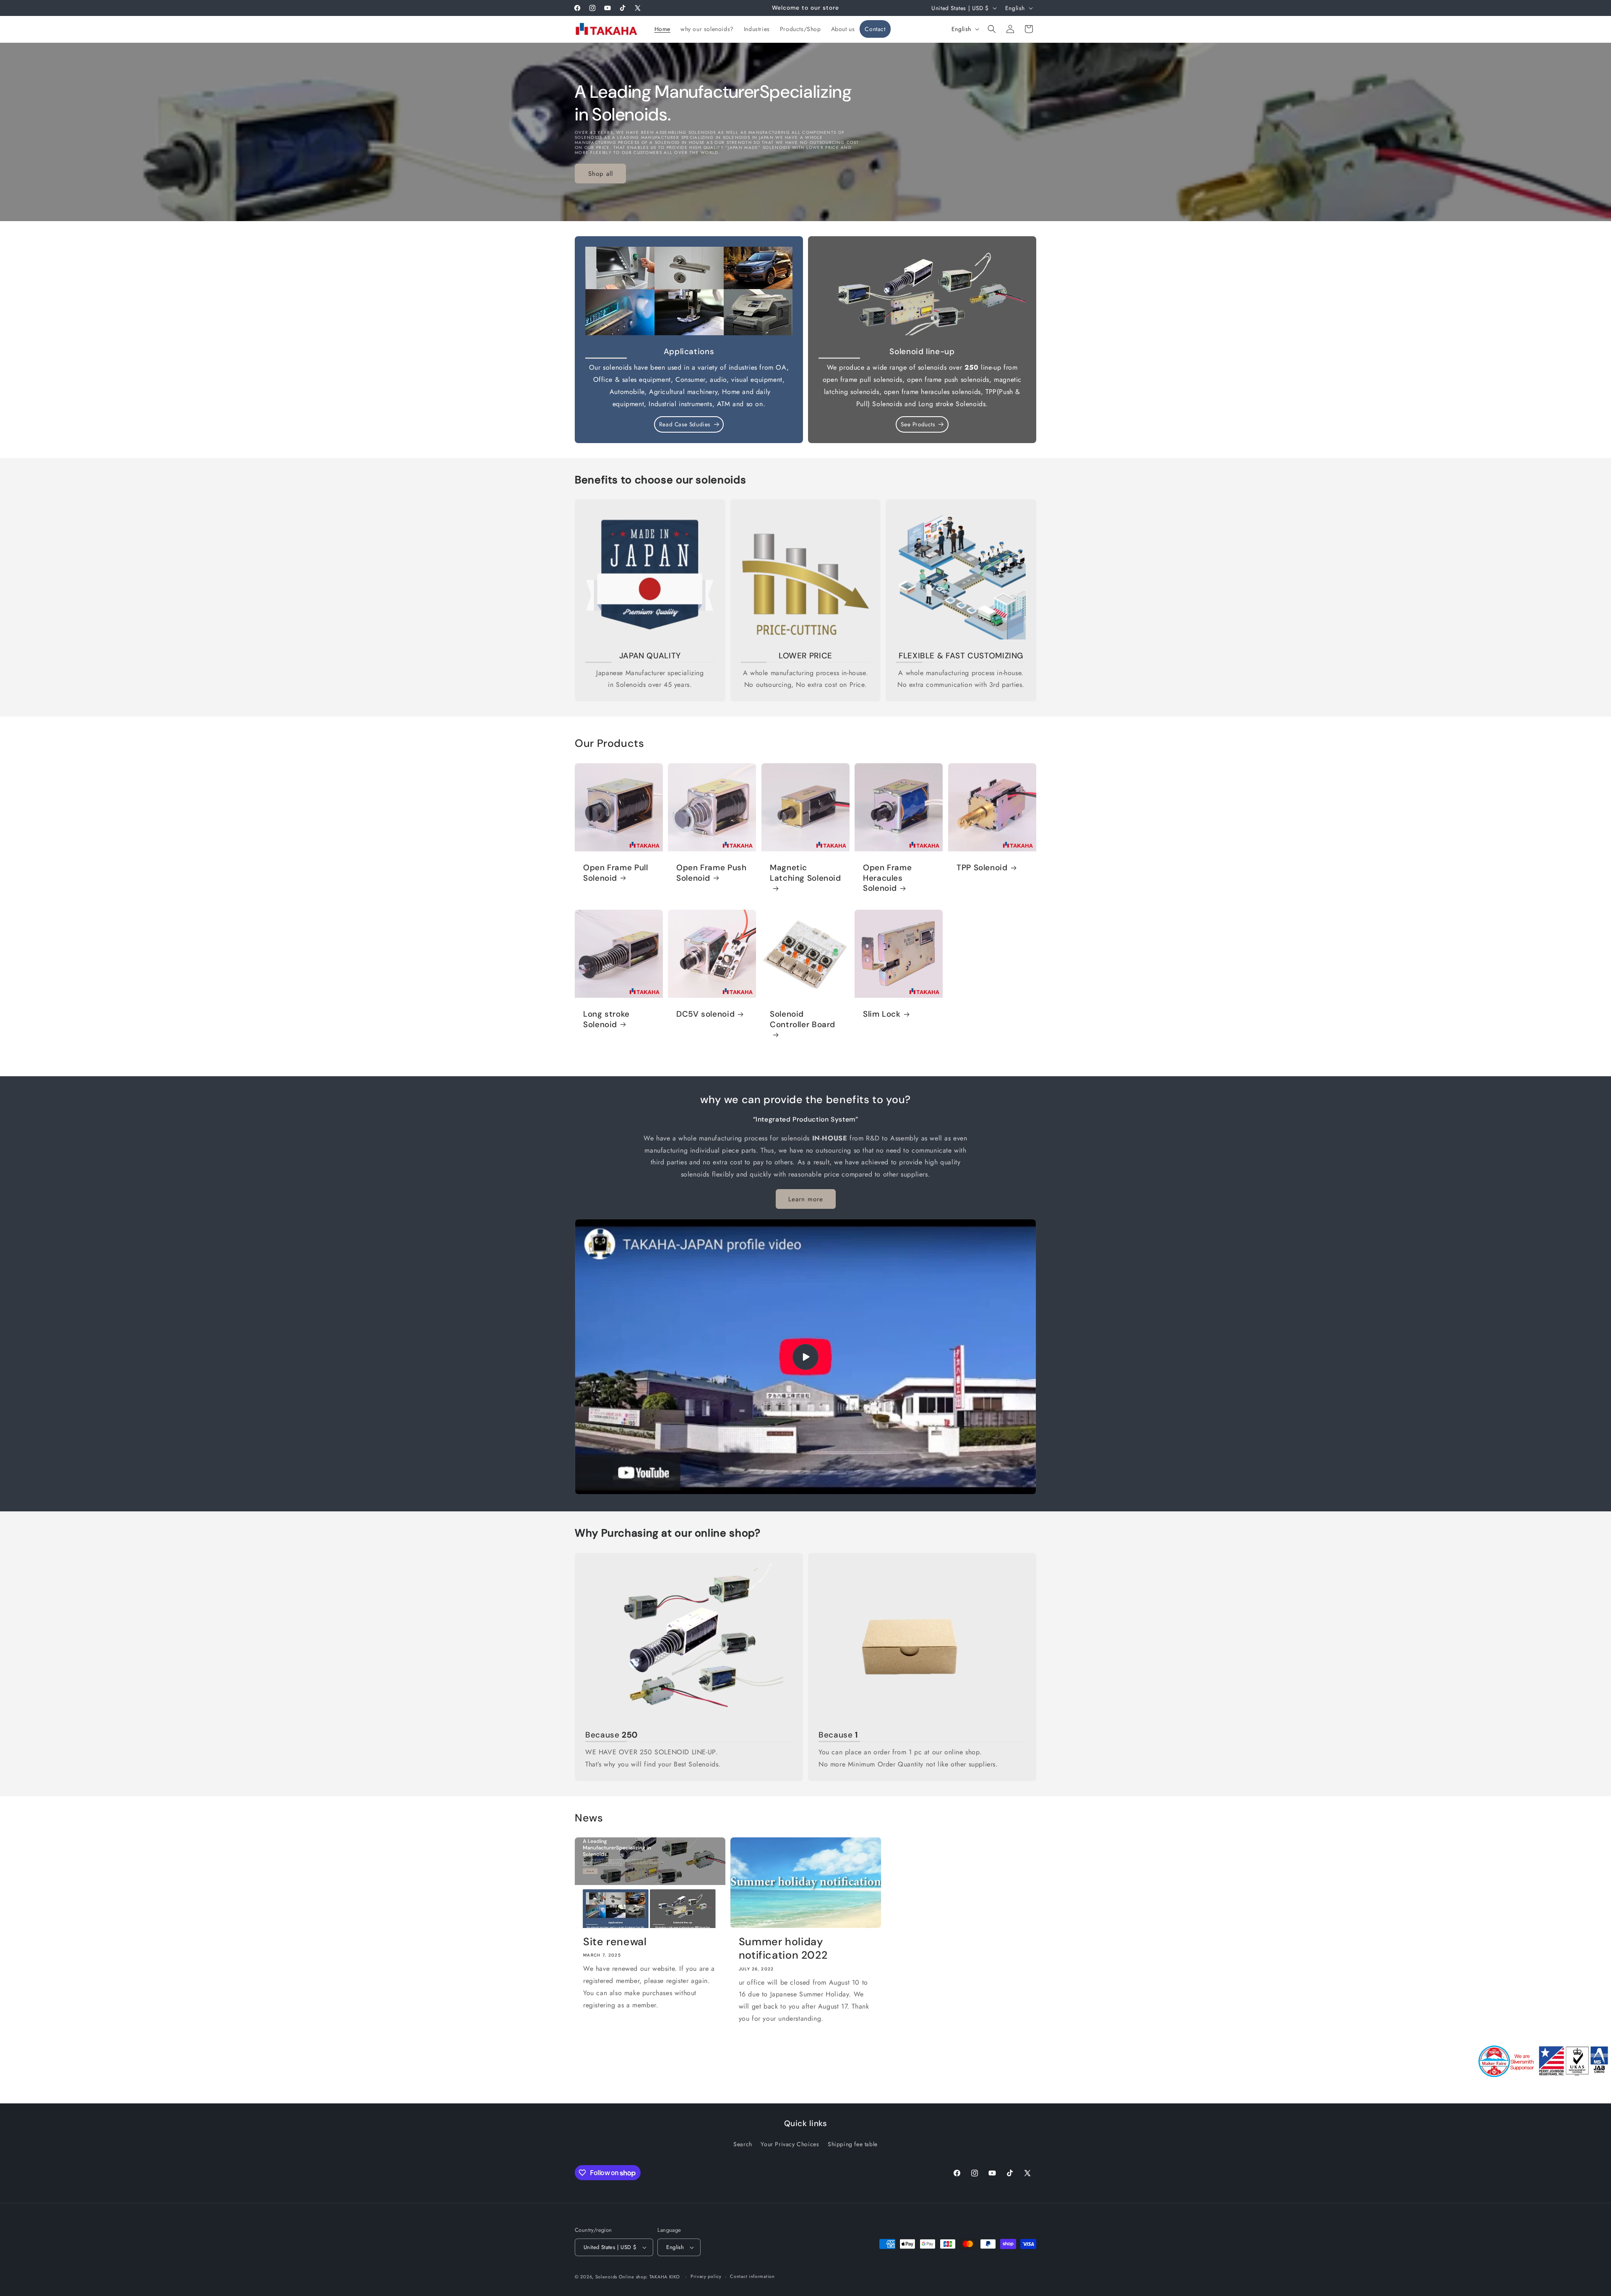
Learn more (806, 1199)
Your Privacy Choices (790, 2144)
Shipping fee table (853, 2144)
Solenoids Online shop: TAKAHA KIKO (638, 2277)
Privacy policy (706, 2276)
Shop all (601, 173)
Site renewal (615, 1942)
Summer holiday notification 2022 (783, 1949)
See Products (918, 424)
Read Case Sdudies (685, 424)
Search (743, 2144)
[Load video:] (805, 1357)
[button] (992, 29)
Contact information (752, 2276)
